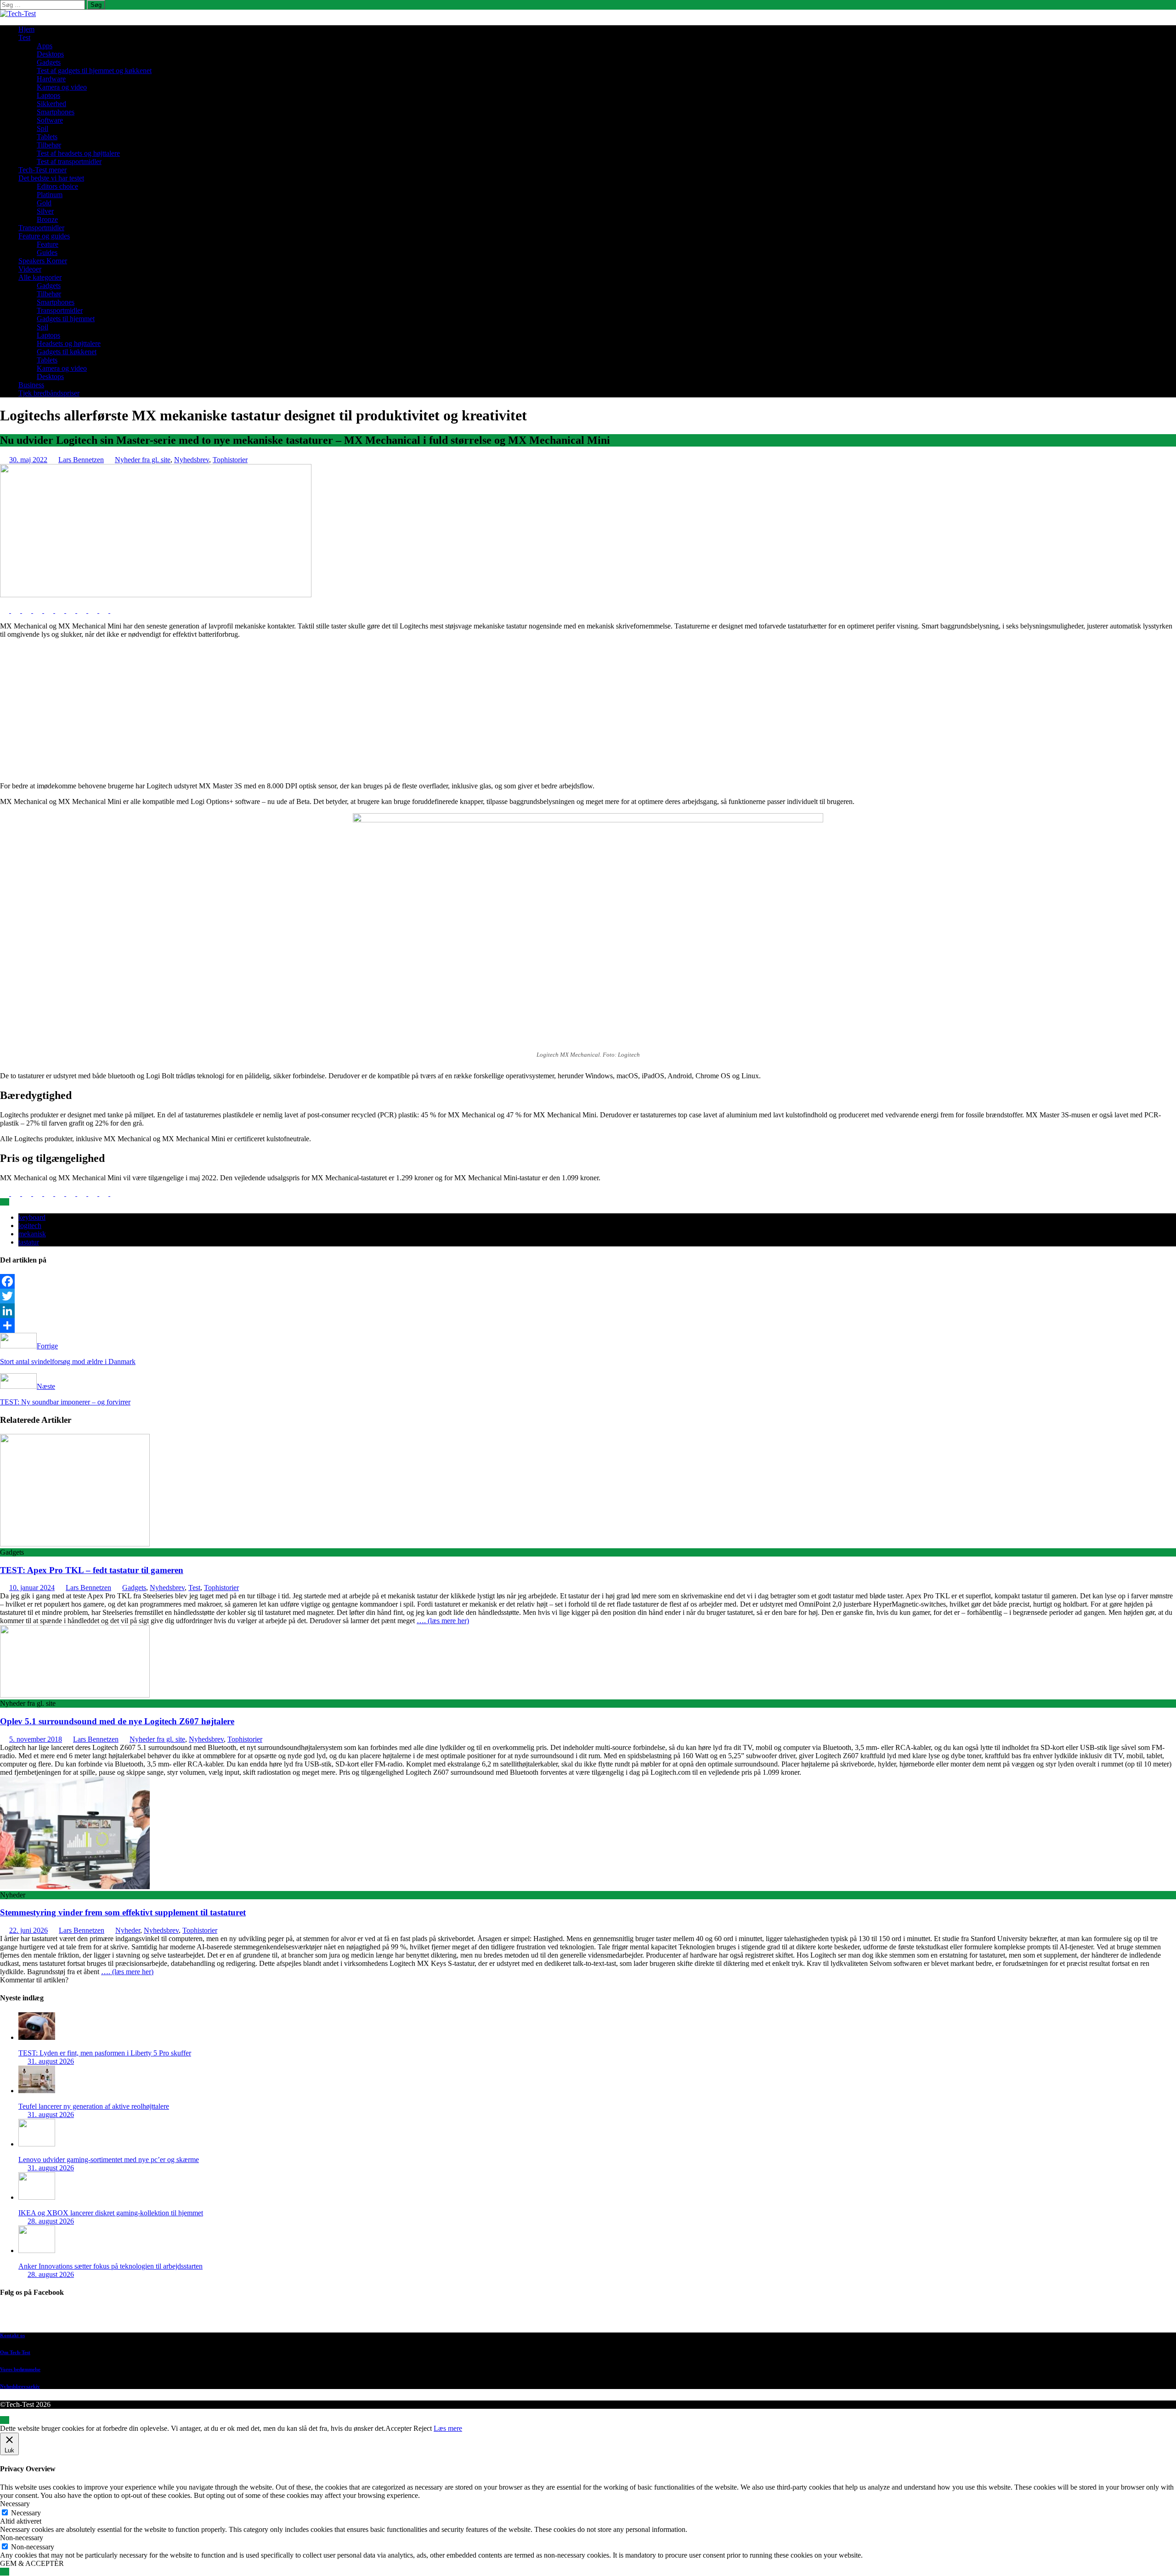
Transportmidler (41, 228)
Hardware (51, 79)
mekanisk (32, 1234)
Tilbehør (49, 145)
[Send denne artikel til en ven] (50, 610)
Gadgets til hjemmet (66, 319)
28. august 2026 (51, 2221)
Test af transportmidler (69, 161)
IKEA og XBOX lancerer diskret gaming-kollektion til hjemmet (111, 2213)
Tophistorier (230, 460)
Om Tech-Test (15, 2352)
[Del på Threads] (115, 610)
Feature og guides (44, 236)
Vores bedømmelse (20, 2369)
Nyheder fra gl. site (143, 460)
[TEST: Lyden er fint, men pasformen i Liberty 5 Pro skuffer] (37, 2037)
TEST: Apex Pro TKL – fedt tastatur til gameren (92, 1570)
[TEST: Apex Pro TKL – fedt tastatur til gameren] (75, 1544)
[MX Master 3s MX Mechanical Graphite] (156, 595)
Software (50, 120)
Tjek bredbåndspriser (49, 393)
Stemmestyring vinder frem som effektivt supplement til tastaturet (123, 1912)
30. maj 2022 (28, 460)
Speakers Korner (43, 261)
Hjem (26, 29)
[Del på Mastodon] (83, 610)
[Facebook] (588, 1281)
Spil (42, 128)
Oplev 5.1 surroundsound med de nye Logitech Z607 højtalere (117, 1721)
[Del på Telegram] (94, 610)
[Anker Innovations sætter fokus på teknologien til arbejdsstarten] (37, 2250)
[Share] (588, 1325)
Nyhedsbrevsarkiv (20, 2386)
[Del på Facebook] (6, 610)
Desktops (50, 54)
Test (24, 37)
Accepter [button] (399, 2428)
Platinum (50, 195)
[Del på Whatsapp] (72, 610)
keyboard (32, 1217)
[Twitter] (588, 1296)
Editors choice (57, 186)
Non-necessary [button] (22, 2538)
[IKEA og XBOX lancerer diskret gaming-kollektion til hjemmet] (37, 2197)
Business (31, 385)
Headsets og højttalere (69, 343)
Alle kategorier (40, 277)
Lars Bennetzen (81, 460)
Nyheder (128, 1930)
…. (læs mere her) (443, 1621)
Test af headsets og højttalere (78, 153)
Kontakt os (12, 2335)
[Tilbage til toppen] (5, 2420)
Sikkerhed (51, 104)
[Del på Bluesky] (105, 610)
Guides (47, 252)
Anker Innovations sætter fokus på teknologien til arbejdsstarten (110, 2266)
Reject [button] (423, 2428)
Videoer (30, 269)
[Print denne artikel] (61, 610)
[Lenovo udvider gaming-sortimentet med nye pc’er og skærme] (37, 2144)
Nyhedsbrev (192, 460)
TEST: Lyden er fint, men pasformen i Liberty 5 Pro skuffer (105, 2053)
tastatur (29, 1242)
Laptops (48, 95)
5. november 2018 (36, 1739)
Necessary (26, 2513)
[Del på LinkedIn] (28, 610)
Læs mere (448, 2428)
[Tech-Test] (18, 14)
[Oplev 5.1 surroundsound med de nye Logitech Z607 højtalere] (75, 1695)
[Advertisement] (588, 710)
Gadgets (49, 62)
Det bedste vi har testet (51, 178)
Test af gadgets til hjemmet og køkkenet (94, 71)
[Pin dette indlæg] (39, 610)
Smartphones (56, 112)
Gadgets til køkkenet (67, 352)
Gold (44, 203)
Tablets (47, 137)
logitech (30, 1226)
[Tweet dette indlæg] (17, 610)
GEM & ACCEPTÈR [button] (32, 2563)
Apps (45, 46)
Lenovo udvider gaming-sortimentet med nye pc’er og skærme (109, 2160)
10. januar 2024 (32, 1588)
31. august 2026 (51, 2061)
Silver (45, 211)
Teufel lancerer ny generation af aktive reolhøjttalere (94, 2106)
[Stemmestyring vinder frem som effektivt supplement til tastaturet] (75, 1887)
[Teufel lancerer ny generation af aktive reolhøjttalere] (37, 2091)
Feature (48, 244)
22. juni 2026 (28, 1930)
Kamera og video (62, 87)
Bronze (47, 219)
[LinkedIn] (588, 1311)
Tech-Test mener (42, 170)
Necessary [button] (15, 2504)
